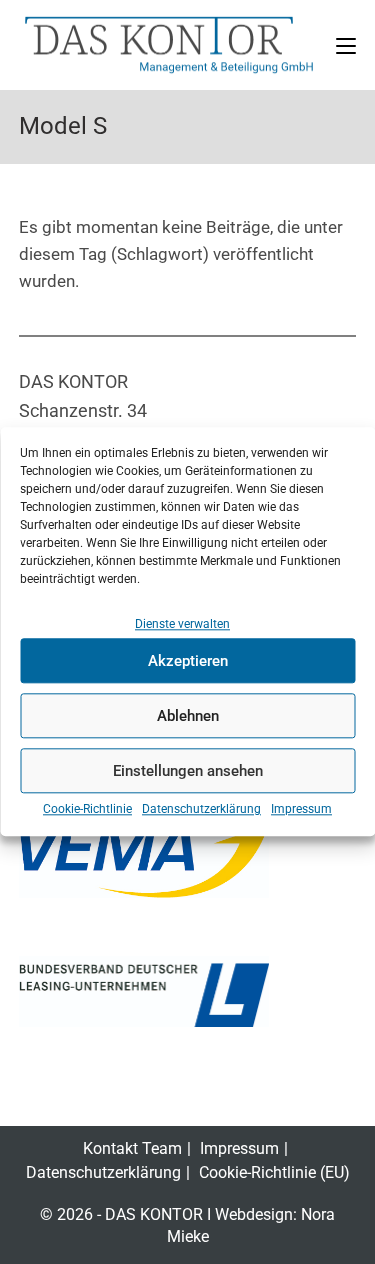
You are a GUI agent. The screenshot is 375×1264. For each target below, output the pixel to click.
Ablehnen (188, 716)
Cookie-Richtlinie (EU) (274, 1172)
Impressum (301, 810)
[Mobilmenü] (346, 44)
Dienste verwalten (182, 624)
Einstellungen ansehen (188, 771)
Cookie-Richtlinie (87, 810)
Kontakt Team (132, 1148)
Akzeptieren (188, 661)
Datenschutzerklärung (201, 810)
